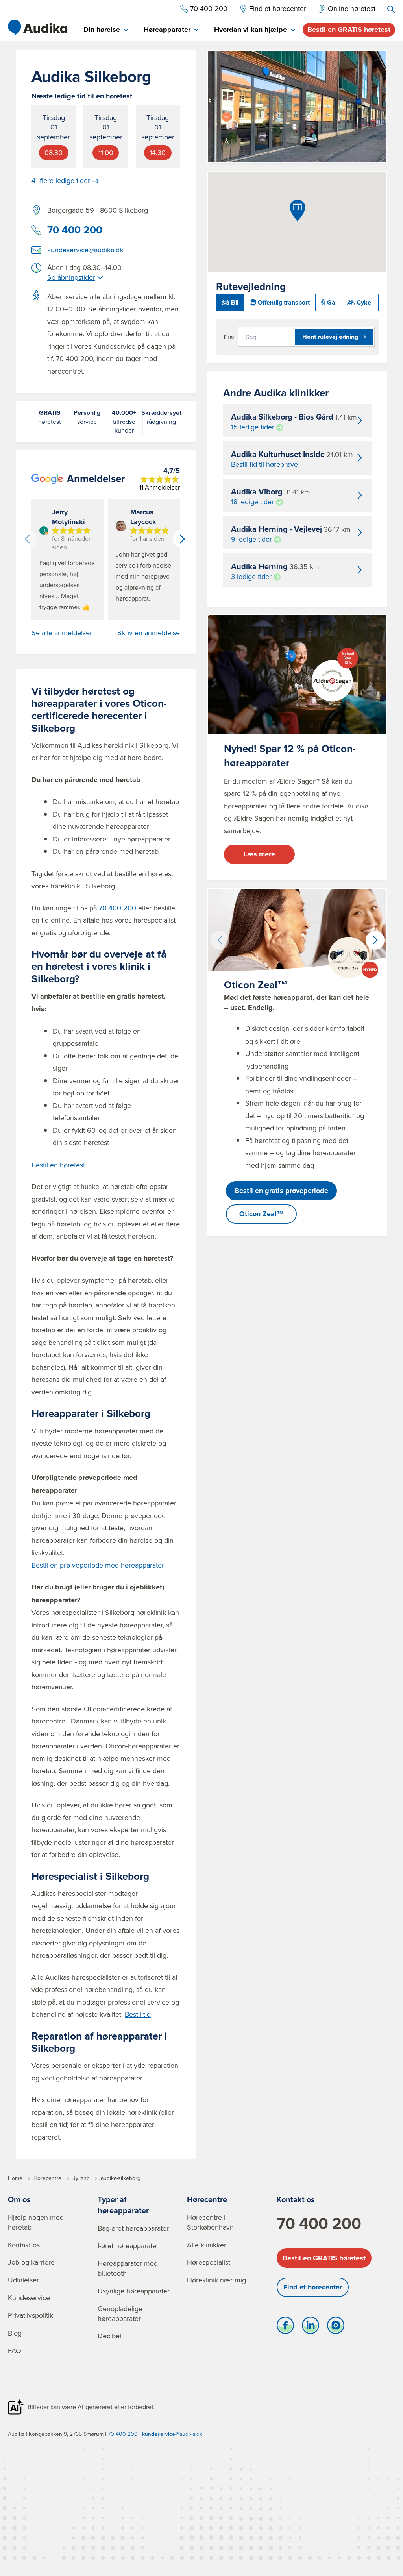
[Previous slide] (27, 539)
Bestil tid (138, 2014)
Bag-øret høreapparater (133, 2228)
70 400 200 (75, 230)
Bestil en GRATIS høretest (349, 30)
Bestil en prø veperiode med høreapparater (98, 1565)
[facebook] (285, 2327)
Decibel (109, 2336)
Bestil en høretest (58, 1165)
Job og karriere (31, 2262)
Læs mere (259, 854)
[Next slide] (182, 539)
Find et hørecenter (313, 2287)
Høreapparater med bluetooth (128, 2268)
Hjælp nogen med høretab (36, 2222)
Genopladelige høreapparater (120, 2313)
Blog (15, 2333)
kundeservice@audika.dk (85, 250)
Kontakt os (24, 2245)
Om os (19, 2199)
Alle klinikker (207, 2245)
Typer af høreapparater (123, 2205)
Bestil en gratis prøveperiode (281, 1191)
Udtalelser (23, 2280)
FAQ (15, 2351)
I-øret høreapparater (128, 2246)
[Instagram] (336, 2327)
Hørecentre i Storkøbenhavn (210, 2222)
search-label (391, 9)
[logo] (37, 28)
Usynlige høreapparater (134, 2291)
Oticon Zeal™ (262, 1214)
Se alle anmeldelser (62, 633)
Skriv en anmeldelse (149, 633)
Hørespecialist (209, 2262)
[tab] (106, 30)
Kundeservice (29, 2298)
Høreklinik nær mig (216, 2280)
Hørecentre (207, 2199)
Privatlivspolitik (31, 2315)
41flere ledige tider (61, 181)
